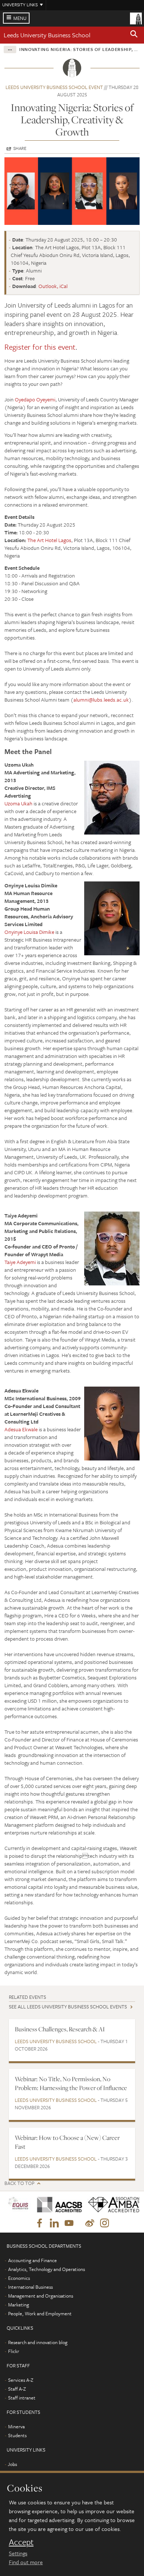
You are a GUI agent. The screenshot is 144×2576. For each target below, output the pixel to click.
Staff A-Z (17, 2389)
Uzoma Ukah (18, 803)
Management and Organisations (41, 2296)
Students (17, 2435)
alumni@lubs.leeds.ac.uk (101, 700)
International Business (30, 2287)
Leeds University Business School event (54, 87)
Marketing (19, 2305)
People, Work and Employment (40, 2313)
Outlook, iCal (53, 286)
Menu (20, 18)
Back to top (19, 2183)
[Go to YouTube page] (69, 2223)
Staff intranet (22, 2398)
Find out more (26, 2562)
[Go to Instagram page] (104, 2223)
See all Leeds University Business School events (68, 2007)
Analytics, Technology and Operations (47, 2269)
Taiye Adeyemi (20, 1262)
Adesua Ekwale (21, 1429)
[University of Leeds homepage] (136, 18)
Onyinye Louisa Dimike (29, 932)
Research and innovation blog (38, 2342)
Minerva (16, 2426)
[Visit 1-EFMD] (18, 2205)
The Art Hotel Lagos (49, 540)
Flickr (14, 2351)
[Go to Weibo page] (90, 2223)
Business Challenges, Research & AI (60, 2029)
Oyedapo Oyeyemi (35, 399)
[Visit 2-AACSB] (57, 2205)
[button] (134, 35)
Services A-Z (21, 2380)
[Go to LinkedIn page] (54, 2223)
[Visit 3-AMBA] (111, 2205)
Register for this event (40, 347)
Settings (18, 2553)
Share (20, 148)
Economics (19, 2278)
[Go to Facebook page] (40, 2223)
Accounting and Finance (32, 2260)
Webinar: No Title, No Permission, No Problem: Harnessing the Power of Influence (71, 2083)
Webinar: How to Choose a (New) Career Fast (67, 2142)
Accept (21, 2542)
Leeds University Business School (47, 35)
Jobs (12, 2464)
